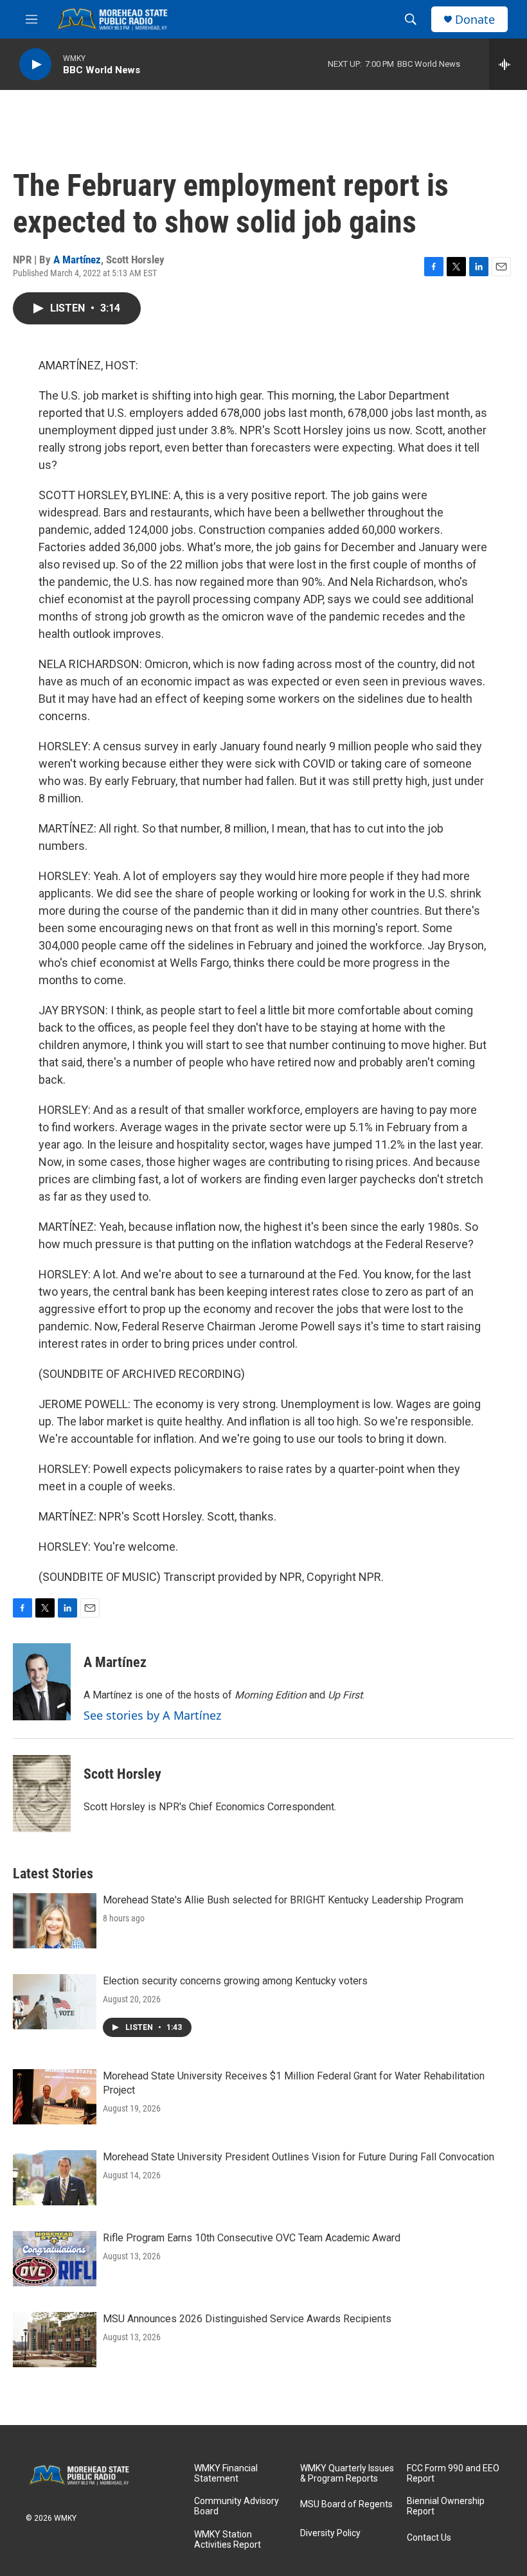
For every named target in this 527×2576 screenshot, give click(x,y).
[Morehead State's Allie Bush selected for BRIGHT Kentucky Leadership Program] (55, 1921)
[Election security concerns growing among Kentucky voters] (55, 2002)
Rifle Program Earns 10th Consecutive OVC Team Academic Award (252, 2238)
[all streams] (508, 64)
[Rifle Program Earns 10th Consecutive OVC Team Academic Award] (55, 2259)
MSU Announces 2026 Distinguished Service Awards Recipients (247, 2319)
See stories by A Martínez (152, 1715)
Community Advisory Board (237, 2506)
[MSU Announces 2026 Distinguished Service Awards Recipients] (55, 2340)
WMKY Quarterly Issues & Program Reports (347, 2474)
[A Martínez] (42, 1682)
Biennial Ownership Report (446, 2506)
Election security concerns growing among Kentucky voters (235, 1981)
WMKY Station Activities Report (228, 2540)
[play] (35, 65)
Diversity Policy (330, 2533)
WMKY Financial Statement (226, 2474)
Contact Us (429, 2538)
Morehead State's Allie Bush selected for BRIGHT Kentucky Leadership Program (283, 1900)
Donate (475, 20)
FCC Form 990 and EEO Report (453, 2474)
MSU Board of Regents (346, 2504)
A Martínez (77, 260)
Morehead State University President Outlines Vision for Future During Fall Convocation (299, 2157)
